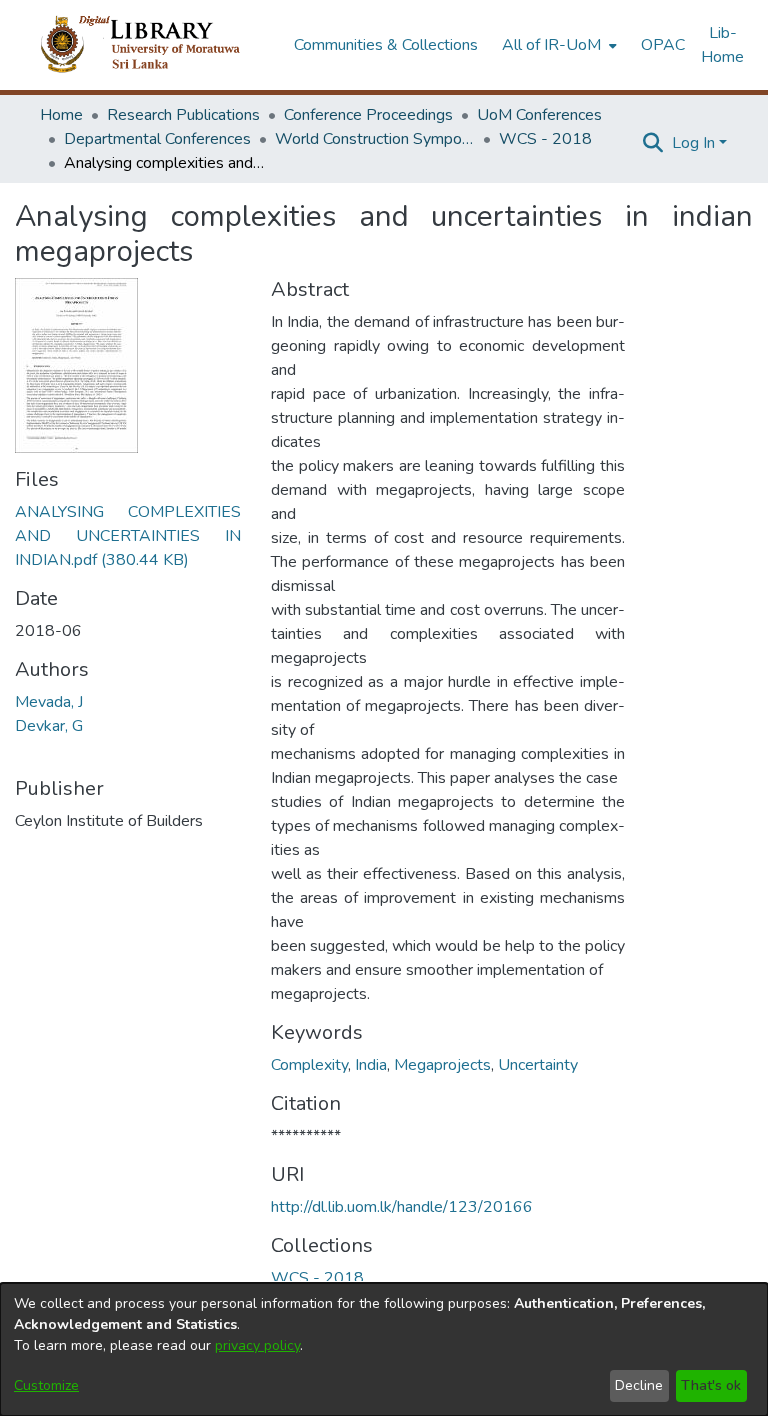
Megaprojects (442, 1065)
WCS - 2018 (545, 139)
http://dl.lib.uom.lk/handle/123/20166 (402, 1207)
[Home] (156, 45)
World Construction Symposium (375, 139)
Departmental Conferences (157, 139)
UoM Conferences (539, 115)
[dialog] (384, 1349)
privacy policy (257, 1345)
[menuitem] (557, 45)
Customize (46, 1385)
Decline (639, 1385)
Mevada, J (49, 702)
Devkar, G (49, 726)
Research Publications (183, 115)
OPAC (663, 45)
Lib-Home (722, 45)
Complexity (309, 1065)
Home (61, 115)
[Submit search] (653, 143)
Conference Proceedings (368, 115)
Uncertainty (538, 1065)
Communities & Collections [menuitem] (386, 45)
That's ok (711, 1385)
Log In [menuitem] (693, 143)
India (371, 1065)
